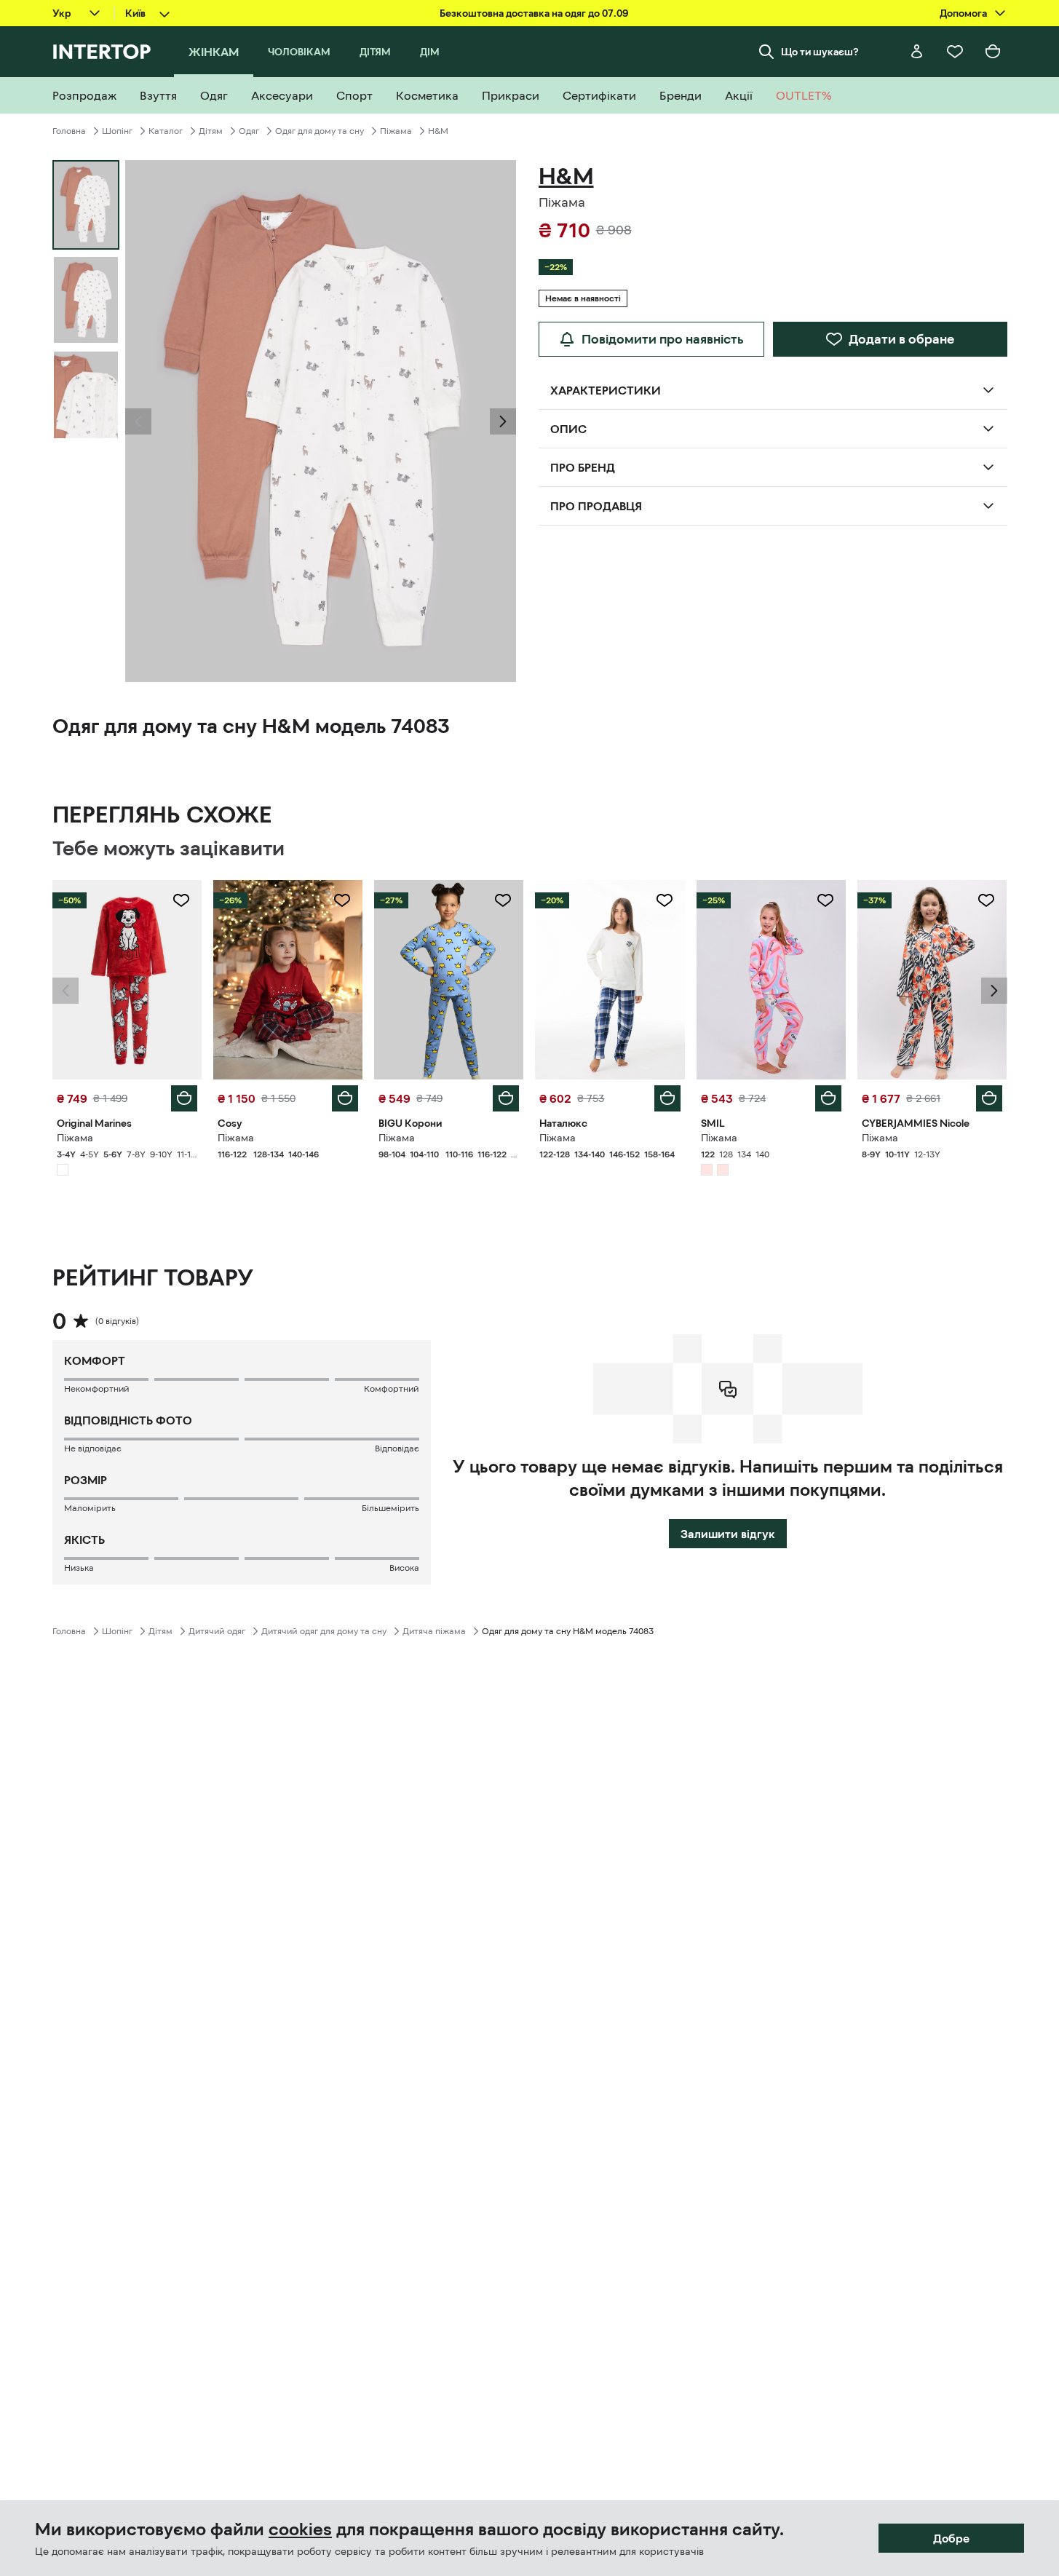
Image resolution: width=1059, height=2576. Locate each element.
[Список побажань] (955, 52)
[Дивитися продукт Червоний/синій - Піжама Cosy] (288, 980)
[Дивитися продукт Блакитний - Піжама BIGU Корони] (449, 980)
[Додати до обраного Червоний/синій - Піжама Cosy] (342, 900)
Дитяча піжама (434, 1631)
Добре (951, 2538)
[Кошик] (993, 52)
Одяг (249, 131)
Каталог (166, 131)
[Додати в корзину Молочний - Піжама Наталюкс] (667, 1098)
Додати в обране (901, 339)
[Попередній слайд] (138, 421)
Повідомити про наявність (663, 339)
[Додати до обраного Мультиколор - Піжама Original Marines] (181, 900)
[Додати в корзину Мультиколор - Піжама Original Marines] (184, 1098)
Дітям (211, 131)
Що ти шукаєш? (820, 52)
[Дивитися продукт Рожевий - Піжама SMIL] (771, 980)
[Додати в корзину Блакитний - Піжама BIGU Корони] (506, 1098)
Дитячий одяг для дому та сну (324, 1631)
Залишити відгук (728, 1534)
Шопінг (117, 131)
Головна (69, 131)
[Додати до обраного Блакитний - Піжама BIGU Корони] (503, 900)
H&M (438, 131)
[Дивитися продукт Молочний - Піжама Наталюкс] (610, 980)
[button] (138, 421)
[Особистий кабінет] (917, 52)
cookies (300, 2529)
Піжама (396, 131)
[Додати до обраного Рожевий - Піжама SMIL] (825, 900)
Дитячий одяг (217, 1631)
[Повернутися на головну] (102, 52)
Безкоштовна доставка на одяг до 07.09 (534, 13)
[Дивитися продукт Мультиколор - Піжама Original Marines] (127, 980)
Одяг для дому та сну (320, 131)
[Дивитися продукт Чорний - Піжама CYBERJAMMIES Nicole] (932, 980)
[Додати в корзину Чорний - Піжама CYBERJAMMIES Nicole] (989, 1098)
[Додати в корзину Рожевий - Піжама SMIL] (828, 1098)
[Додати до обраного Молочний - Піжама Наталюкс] (665, 900)
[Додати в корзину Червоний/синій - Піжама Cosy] (345, 1098)
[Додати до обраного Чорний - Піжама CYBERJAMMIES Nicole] (986, 900)
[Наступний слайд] (503, 421)
